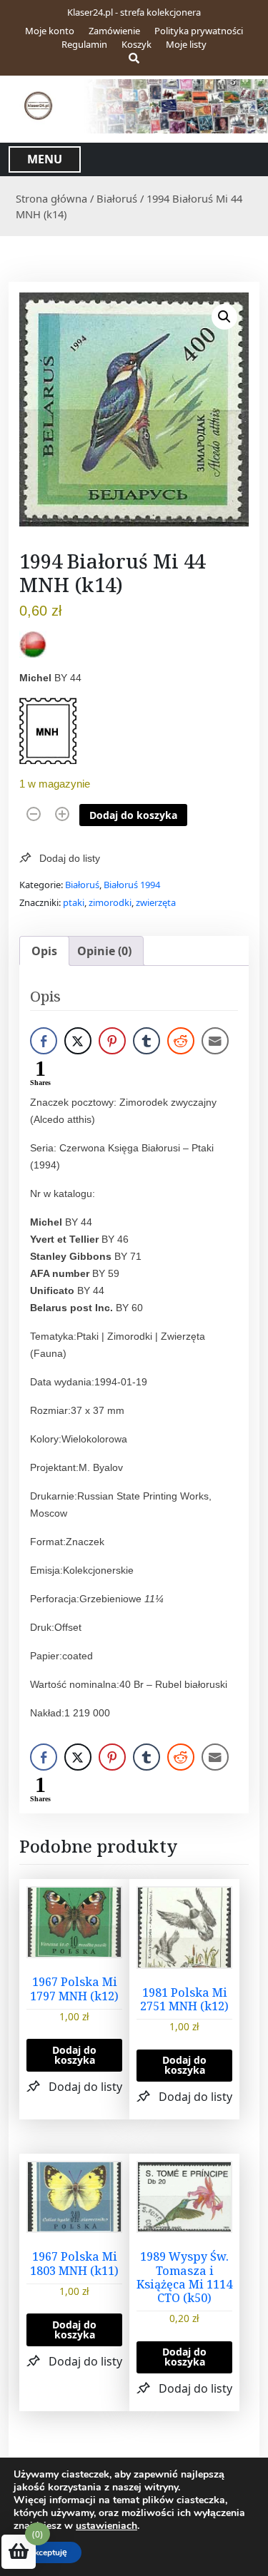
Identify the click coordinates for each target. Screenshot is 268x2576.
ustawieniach (106, 2526)
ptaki (74, 902)
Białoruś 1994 (132, 885)
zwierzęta (156, 902)
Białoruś (117, 198)
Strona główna (51, 198)
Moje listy (186, 44)
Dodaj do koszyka (133, 815)
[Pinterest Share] (112, 1041)
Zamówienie (114, 31)
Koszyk (137, 44)
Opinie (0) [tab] (104, 951)
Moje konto (50, 31)
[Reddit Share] (181, 1041)
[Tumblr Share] (147, 1041)
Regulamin (84, 44)
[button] (224, 317)
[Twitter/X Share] (78, 1041)
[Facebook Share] (44, 1041)
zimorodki (110, 902)
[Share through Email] (215, 1041)
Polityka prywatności (199, 31)
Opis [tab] (44, 951)
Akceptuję (48, 2552)
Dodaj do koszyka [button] (74, 2055)
